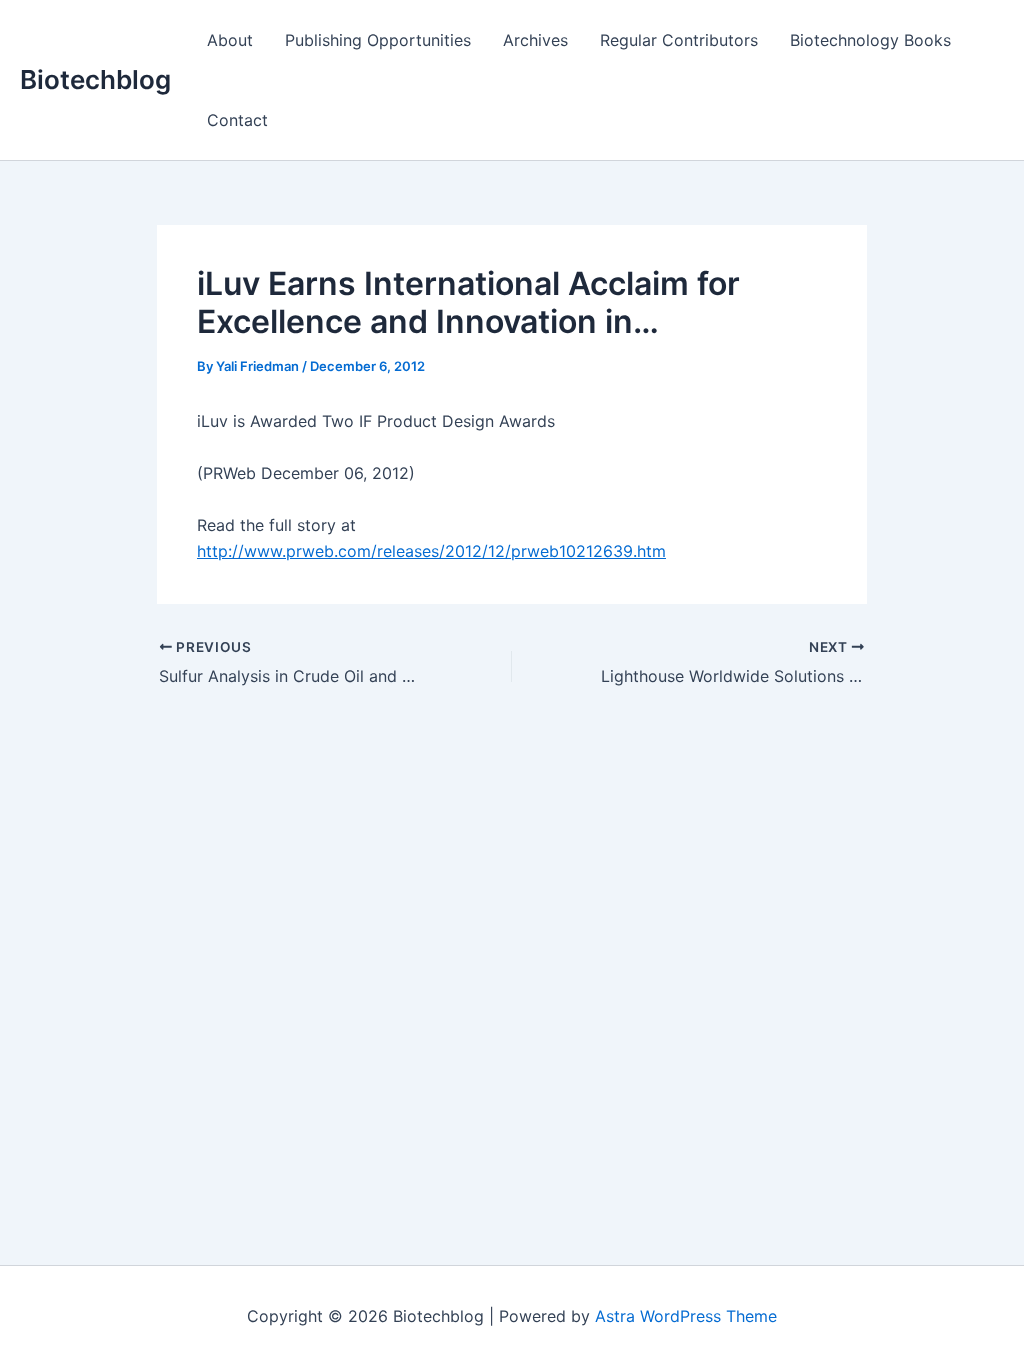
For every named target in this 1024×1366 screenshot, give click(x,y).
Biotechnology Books (870, 40)
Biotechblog (95, 79)
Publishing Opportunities (378, 40)
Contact (237, 120)
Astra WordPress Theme (686, 1316)
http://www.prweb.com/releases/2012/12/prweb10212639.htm (431, 551)
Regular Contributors (679, 40)
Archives (535, 40)
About (230, 40)
